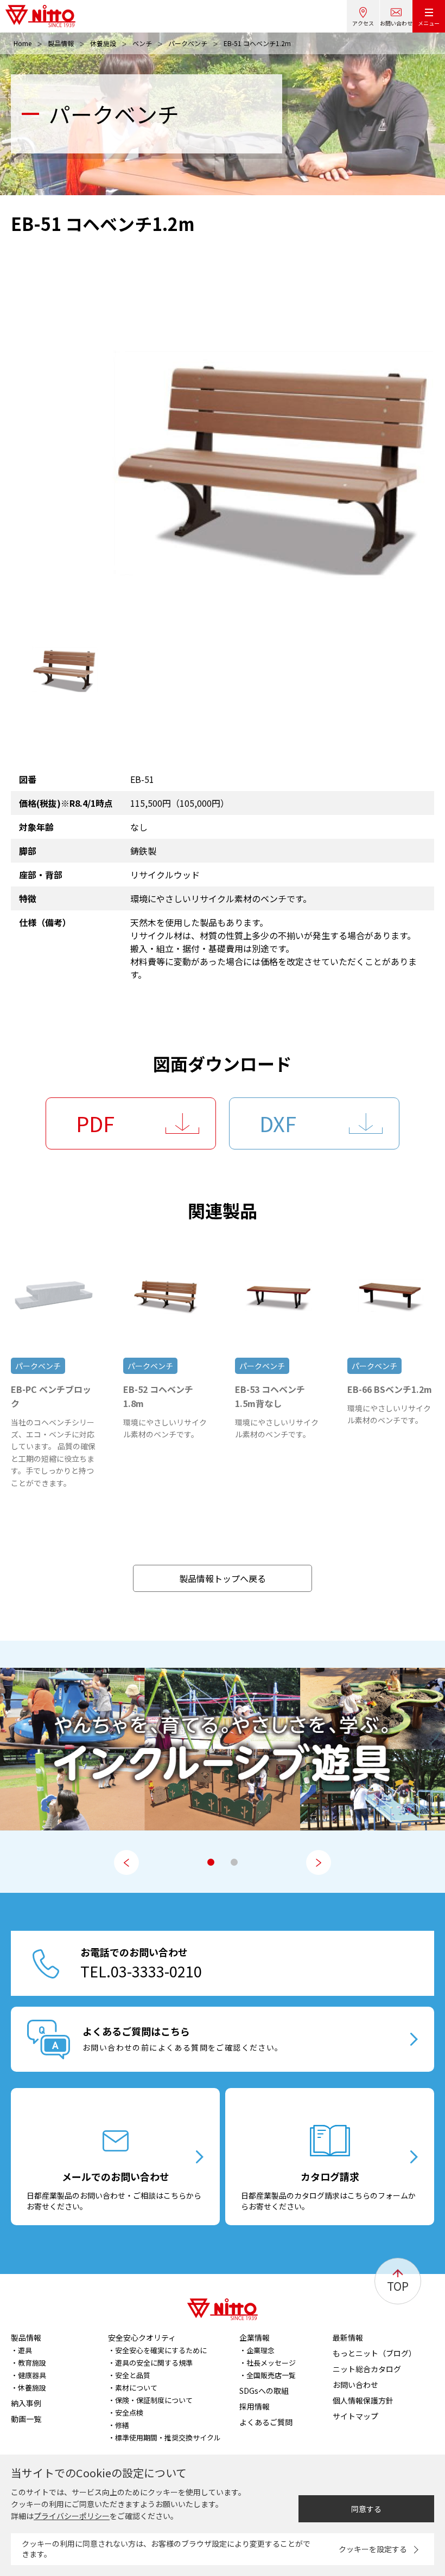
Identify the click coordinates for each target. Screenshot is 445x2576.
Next (319, 1862)
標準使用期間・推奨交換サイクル (168, 2437)
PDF (95, 1123)
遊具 (25, 2350)
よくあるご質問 (266, 2422)
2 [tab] (234, 1862)
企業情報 (255, 2337)
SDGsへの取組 (264, 2391)
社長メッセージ (271, 2363)
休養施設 (103, 43)
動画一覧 (26, 2419)
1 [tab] (211, 1862)
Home (23, 43)
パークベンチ (188, 43)
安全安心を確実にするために (161, 2350)
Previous (126, 1862)
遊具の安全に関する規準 (154, 2363)
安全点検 (129, 2413)
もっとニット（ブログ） (374, 2353)
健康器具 (32, 2375)
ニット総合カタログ (367, 2369)
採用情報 (255, 2406)
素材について (136, 2388)
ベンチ (142, 43)
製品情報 (61, 43)
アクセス (363, 23)
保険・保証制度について (154, 2400)
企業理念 (260, 2350)
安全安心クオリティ (142, 2337)
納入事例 (26, 2403)
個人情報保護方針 (363, 2400)
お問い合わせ (396, 23)
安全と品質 (133, 2375)
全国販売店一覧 (271, 2375)
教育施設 (32, 2363)
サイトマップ (355, 2416)
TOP (398, 2286)
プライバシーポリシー (72, 2516)
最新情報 (348, 2337)
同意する (366, 2509)
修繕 (122, 2425)
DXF (278, 1123)
